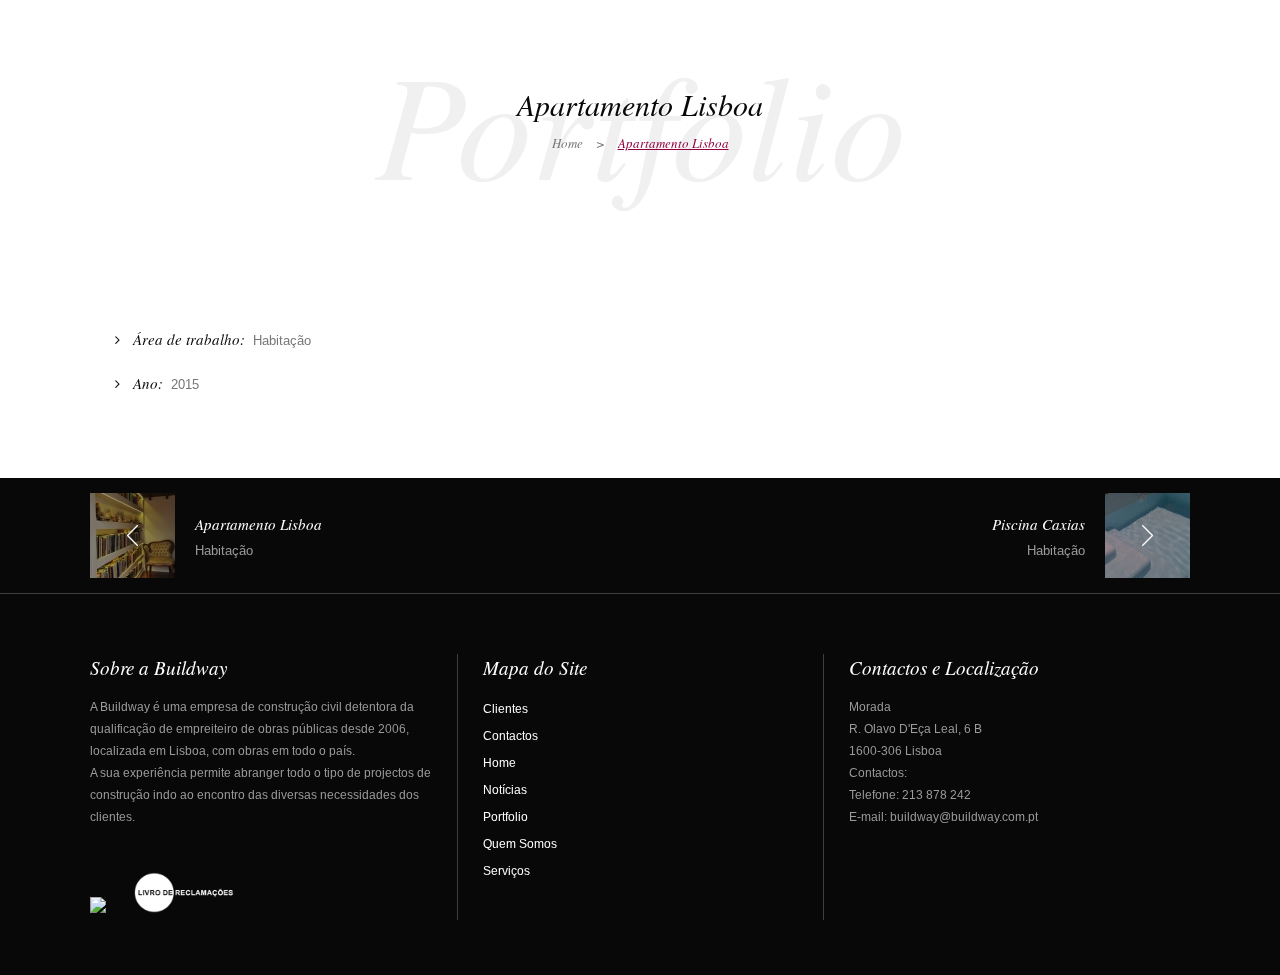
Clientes (505, 709)
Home (567, 143)
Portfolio (505, 817)
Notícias (505, 790)
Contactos (510, 736)
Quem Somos (520, 844)
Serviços (506, 871)
